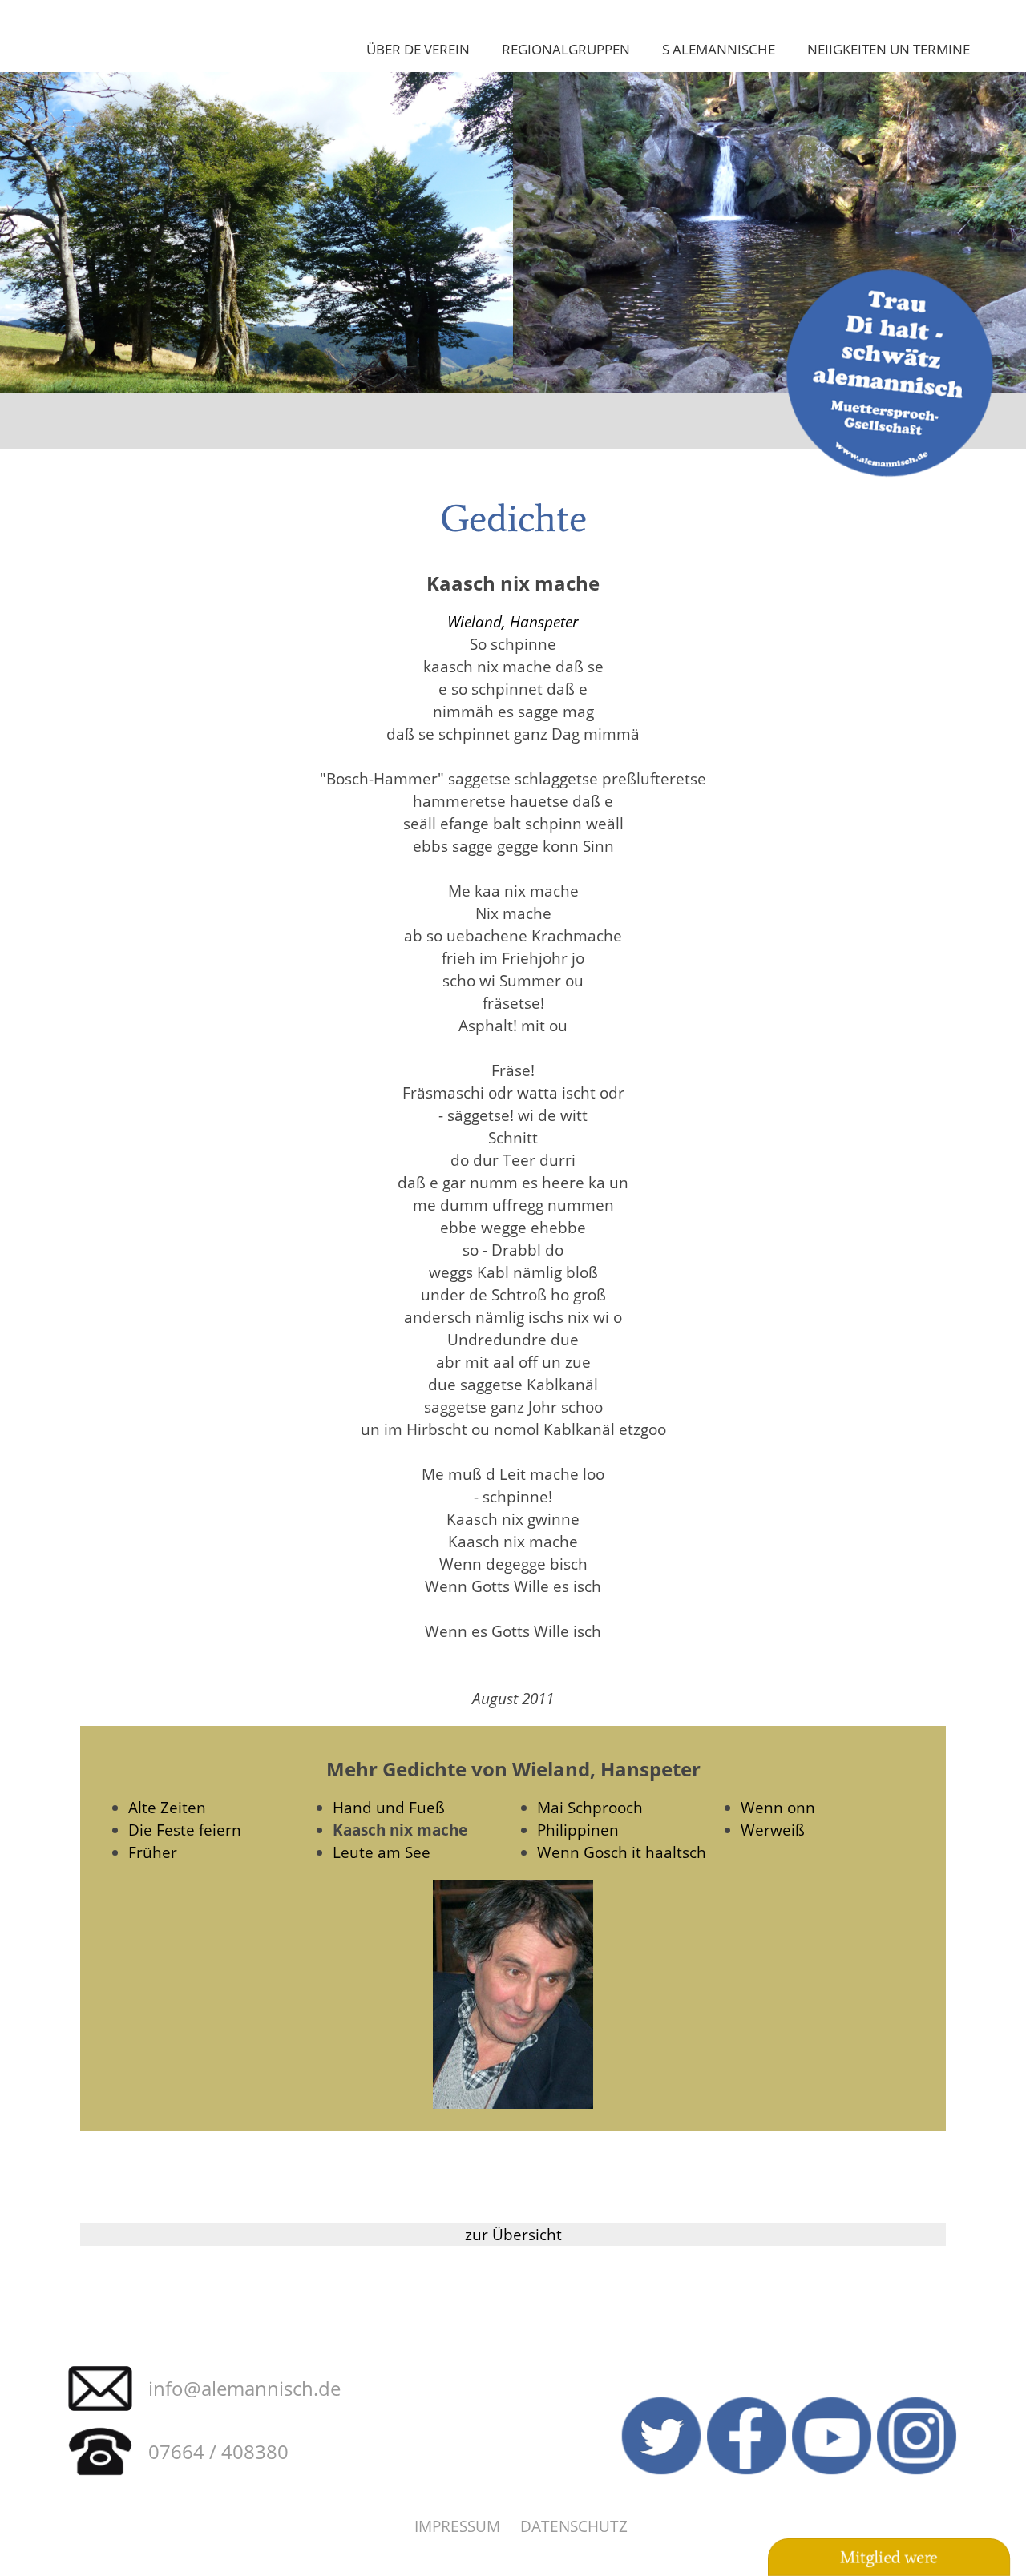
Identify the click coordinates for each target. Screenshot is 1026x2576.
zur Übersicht (513, 2234)
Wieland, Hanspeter (513, 621)
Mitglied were (889, 2558)
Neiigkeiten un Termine (889, 49)
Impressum (457, 2526)
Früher (153, 1852)
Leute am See (382, 1852)
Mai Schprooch (590, 1807)
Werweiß (773, 1830)
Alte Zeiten (167, 1807)
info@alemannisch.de (244, 2388)
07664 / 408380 (218, 2451)
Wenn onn (778, 1807)
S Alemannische (719, 49)
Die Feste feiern (185, 1830)
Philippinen (578, 1830)
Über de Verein (418, 49)
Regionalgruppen (566, 49)
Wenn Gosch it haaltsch (622, 1852)
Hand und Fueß (389, 1807)
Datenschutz (574, 2526)
